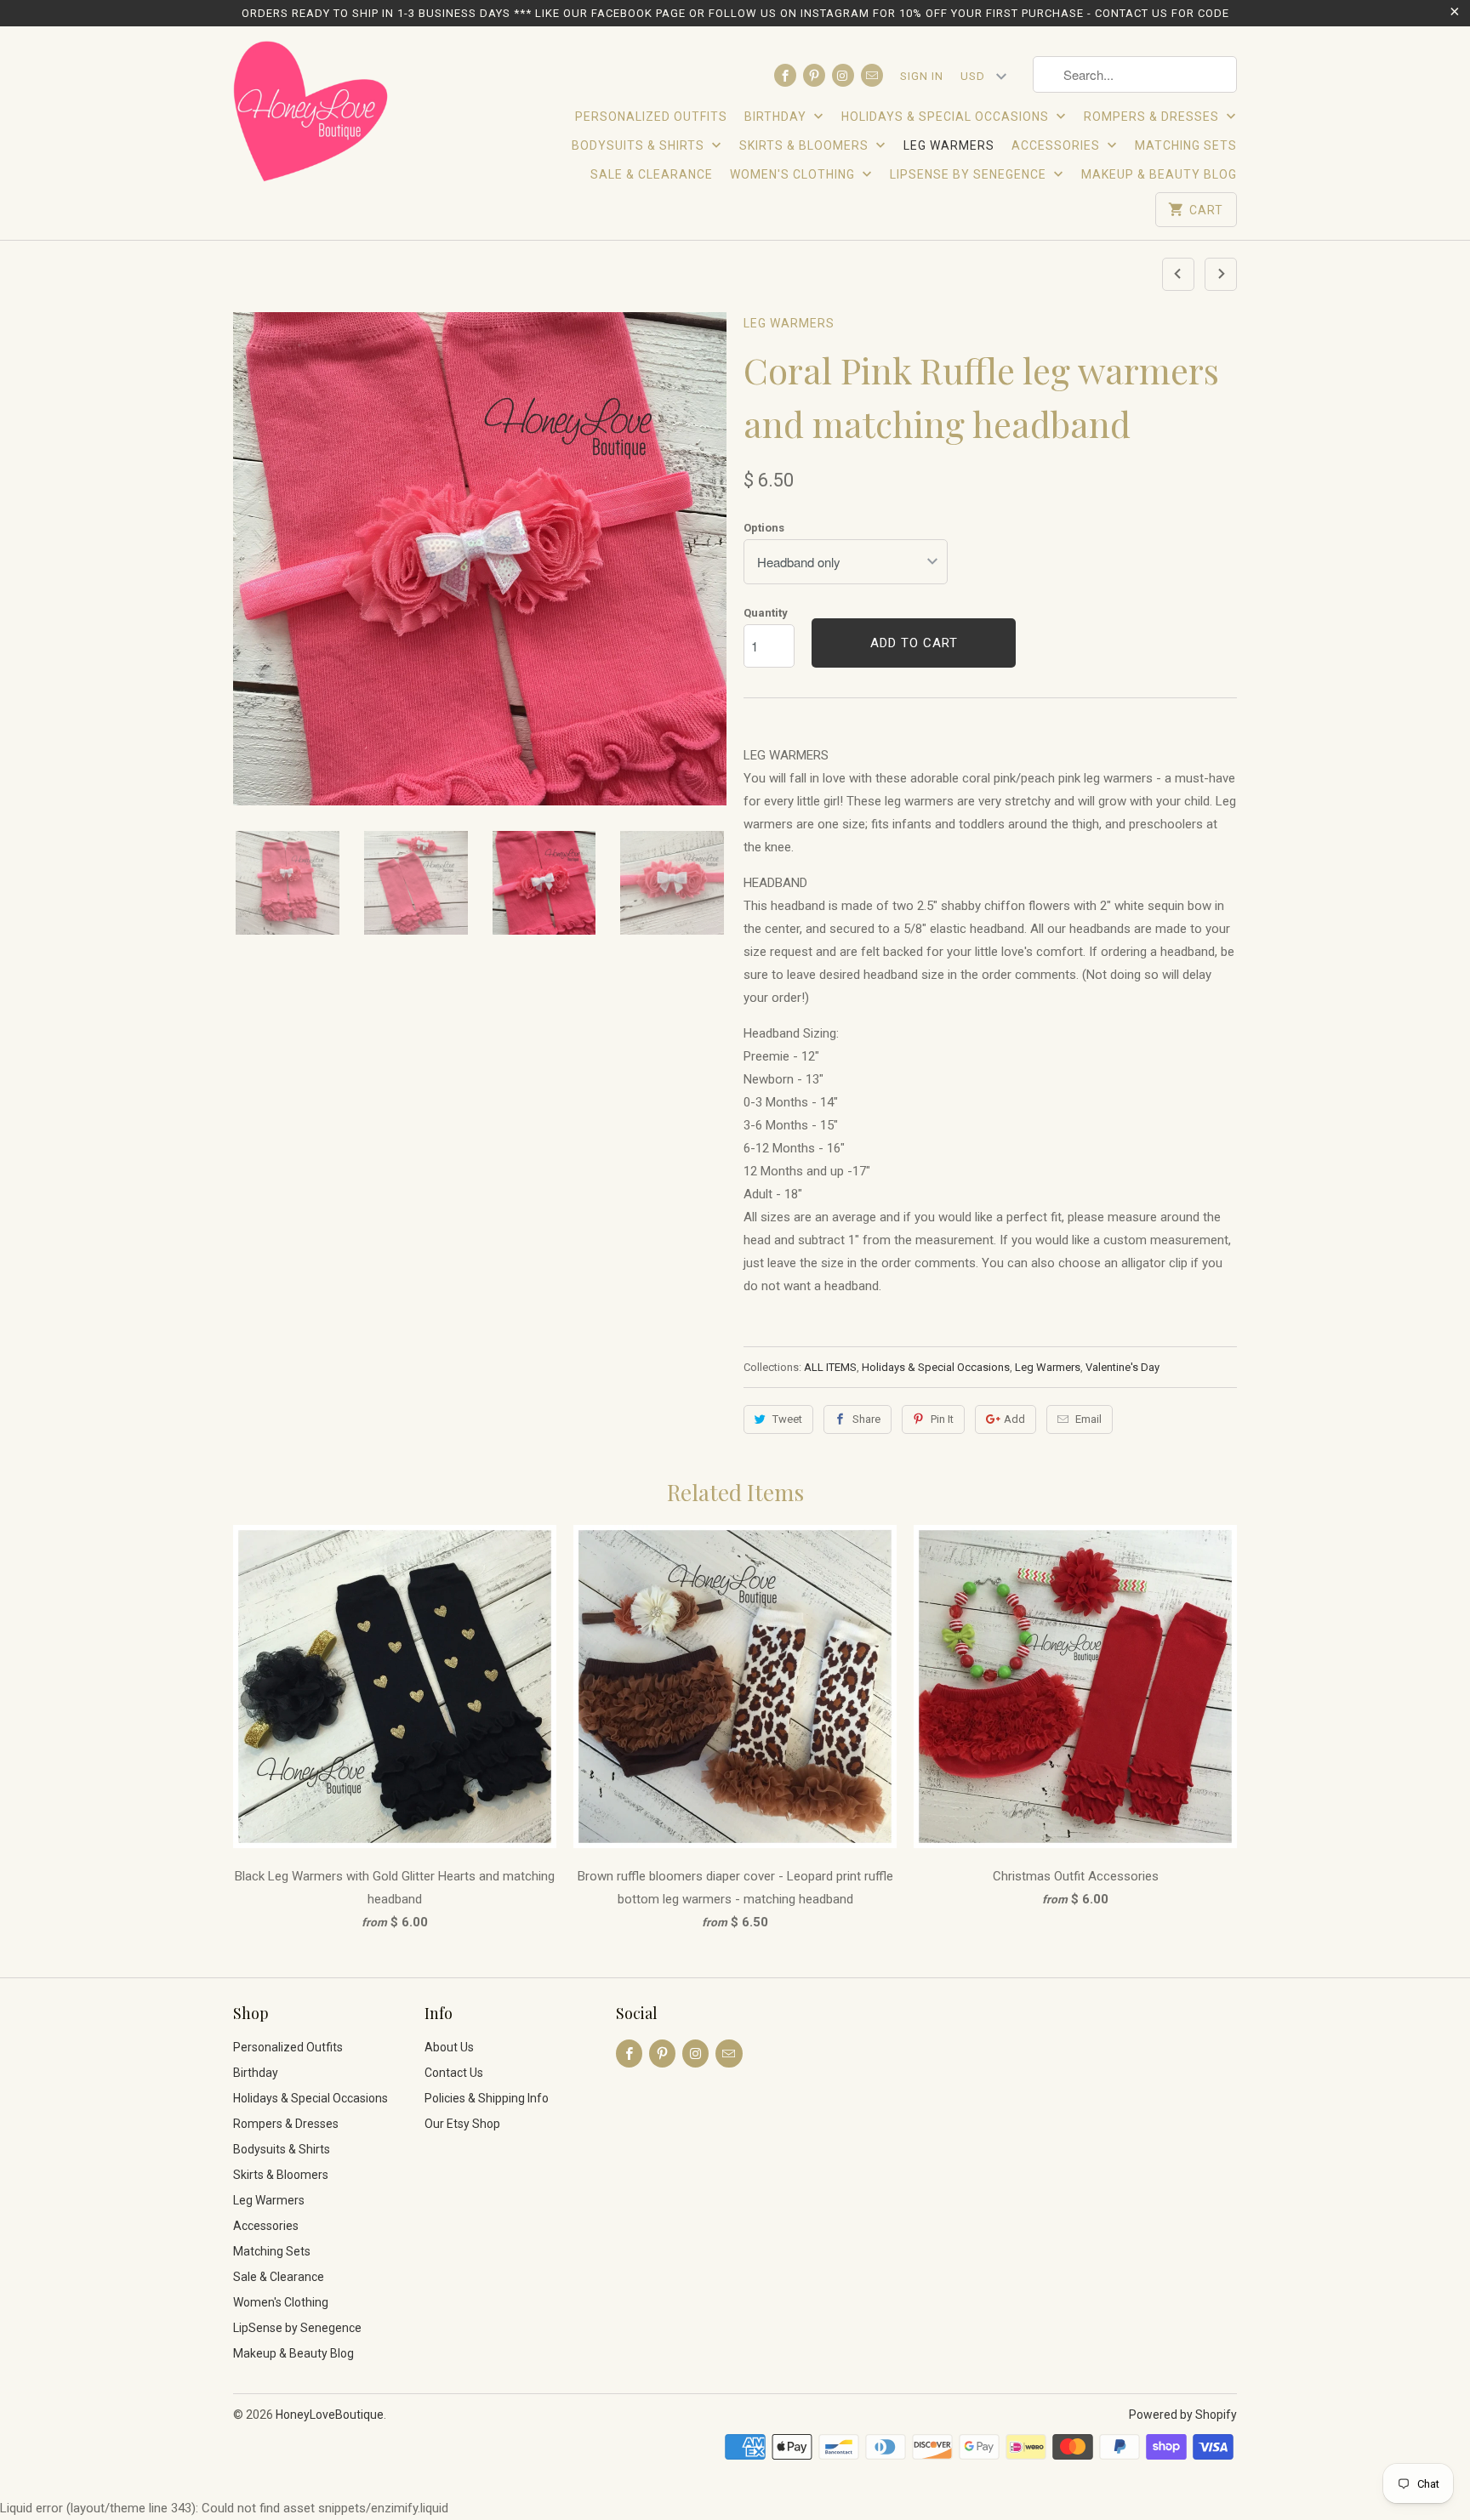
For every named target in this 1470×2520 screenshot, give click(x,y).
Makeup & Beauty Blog (1159, 174)
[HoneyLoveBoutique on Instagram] (843, 75)
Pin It (942, 1419)
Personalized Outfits (651, 117)
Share (866, 1419)
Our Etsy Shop (462, 2124)
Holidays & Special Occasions (947, 117)
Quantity (766, 613)
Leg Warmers (949, 145)
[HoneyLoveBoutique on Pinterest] (814, 75)
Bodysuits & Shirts (640, 145)
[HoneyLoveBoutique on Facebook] (785, 75)
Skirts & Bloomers (806, 145)
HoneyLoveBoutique (330, 2415)
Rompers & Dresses (1153, 117)
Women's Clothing (794, 174)
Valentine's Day (1122, 1367)
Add (1014, 1419)
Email (1088, 1419)
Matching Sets (1186, 145)
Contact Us (454, 2073)
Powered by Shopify (1183, 2415)
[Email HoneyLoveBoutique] (872, 75)
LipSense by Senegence (970, 174)
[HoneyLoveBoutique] (312, 114)
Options (764, 528)
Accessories (1057, 145)
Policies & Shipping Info (487, 2098)
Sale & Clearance (652, 174)
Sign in (922, 76)
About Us (449, 2047)
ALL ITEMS (830, 1367)
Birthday (777, 117)
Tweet (787, 1419)
